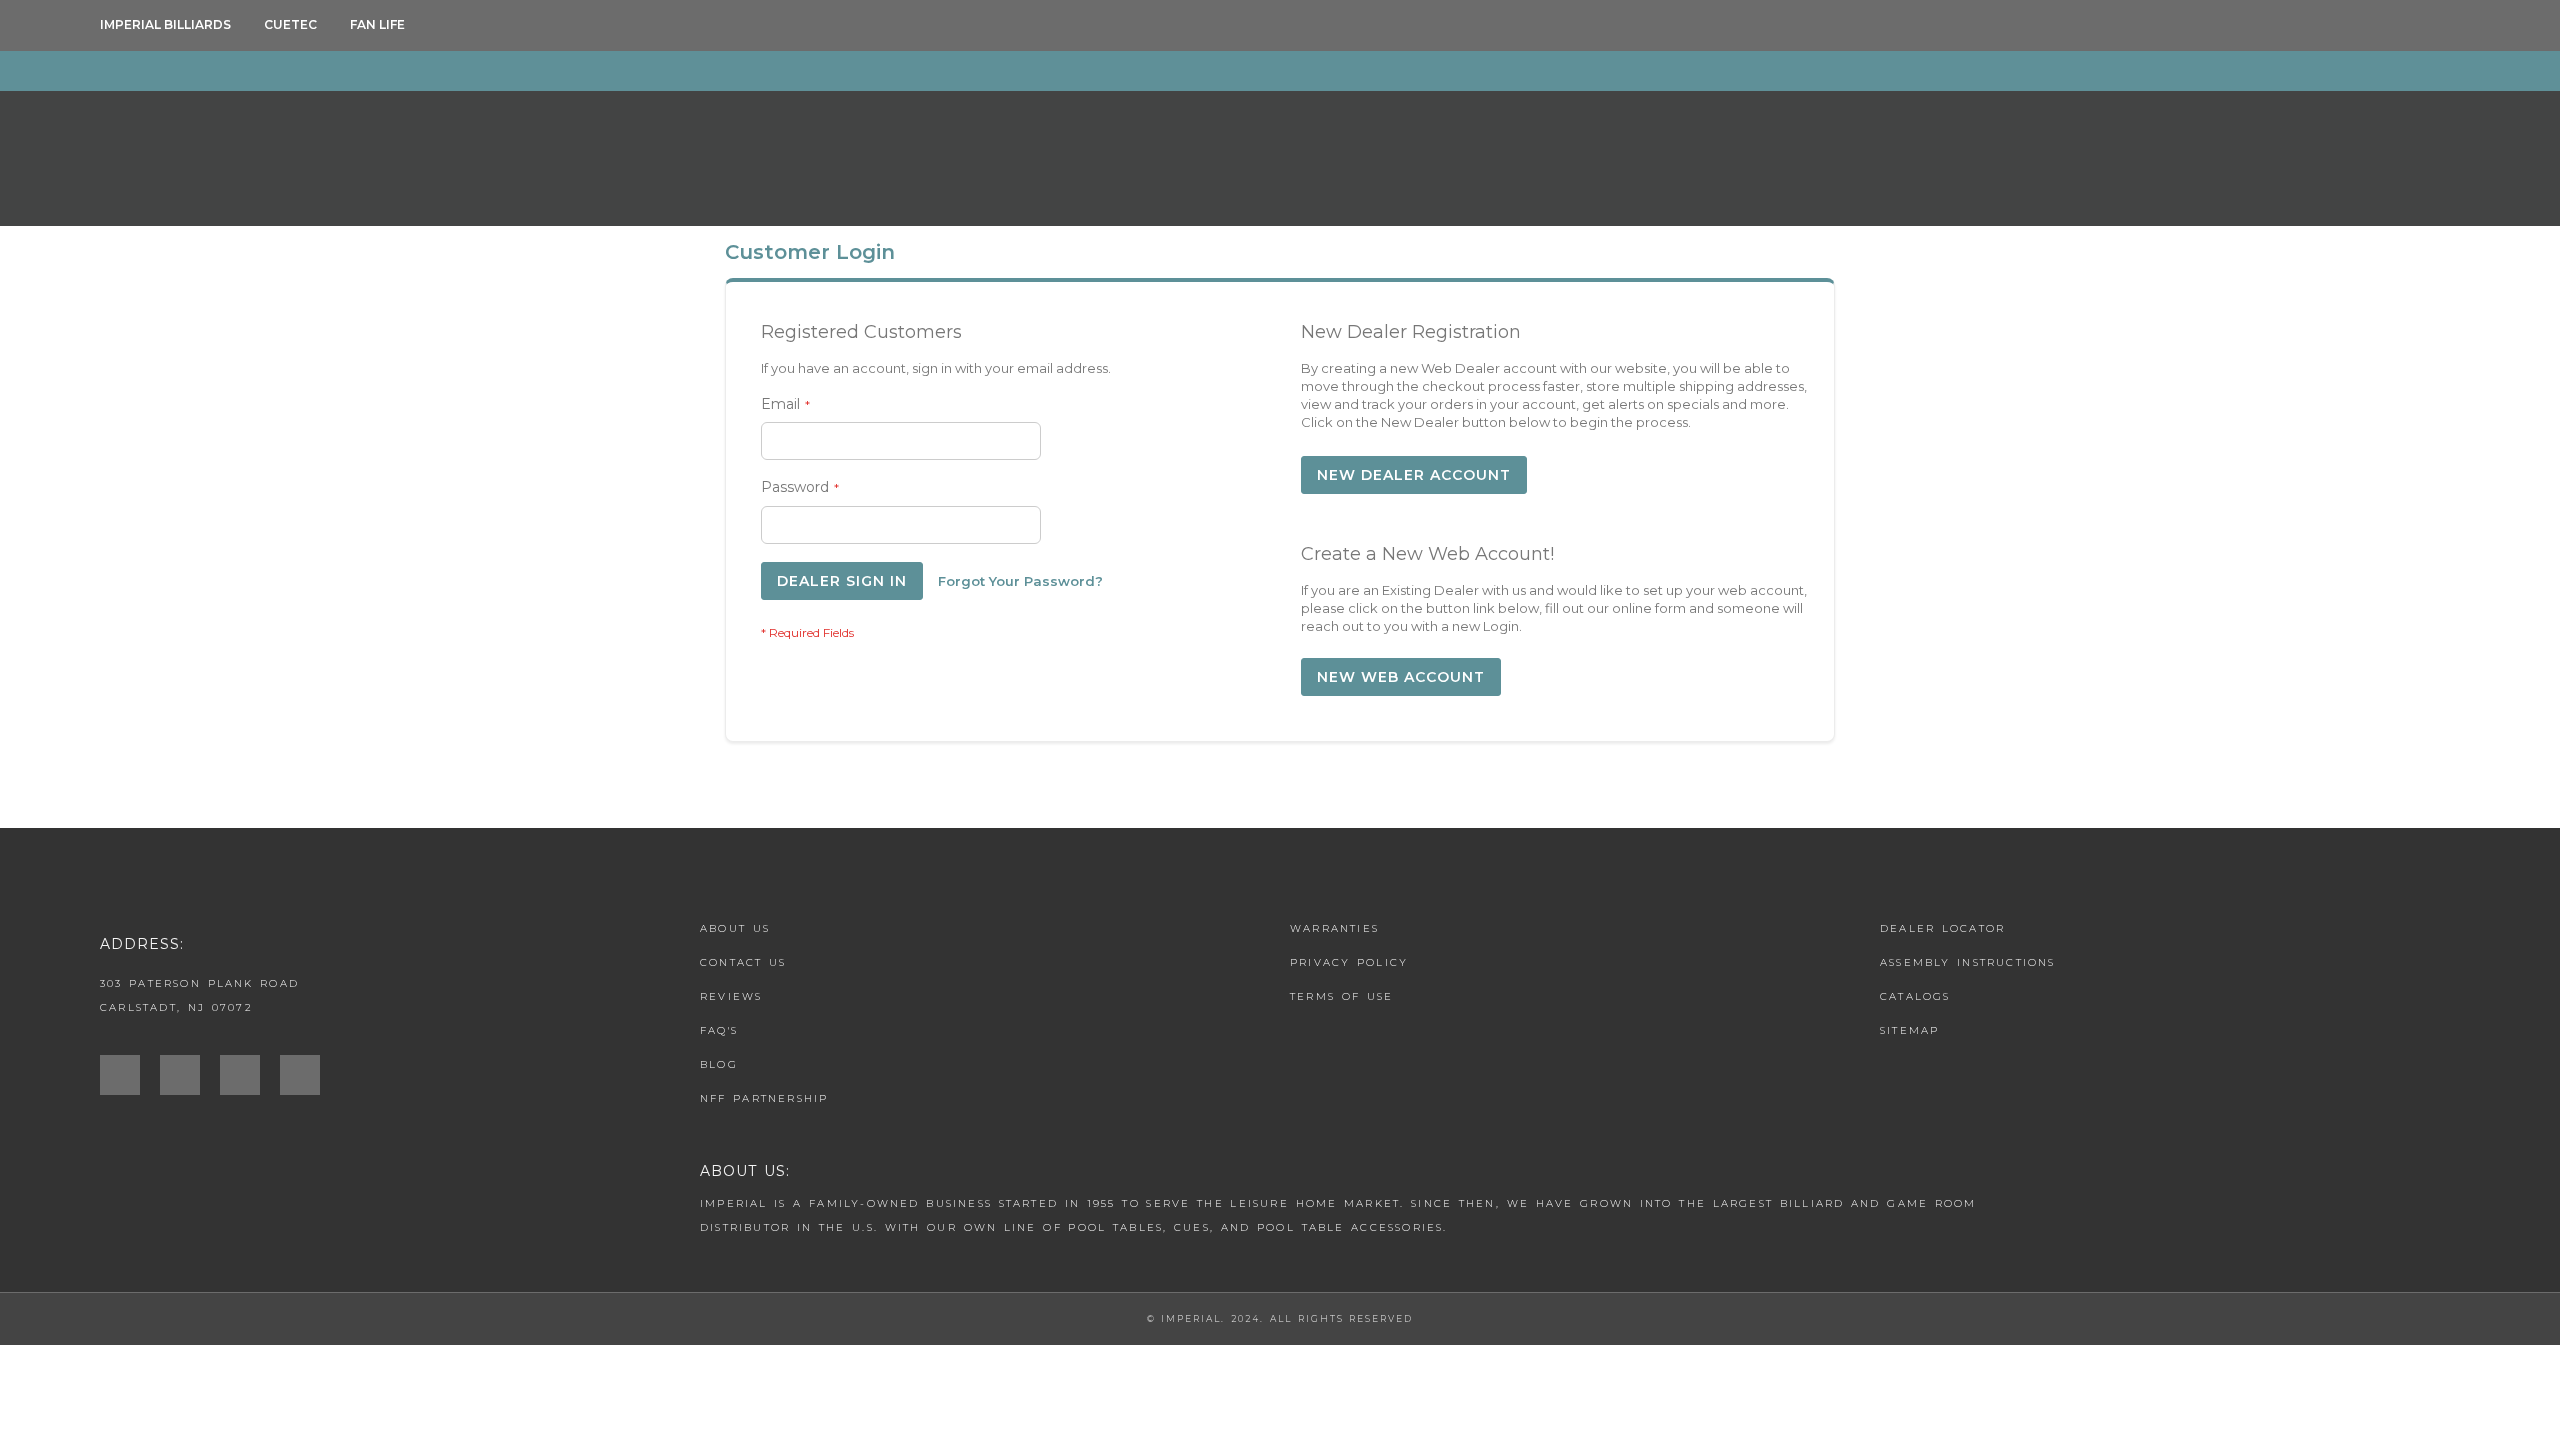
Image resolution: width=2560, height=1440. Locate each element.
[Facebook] (190, 1075)
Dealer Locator (1942, 928)
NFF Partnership (764, 1098)
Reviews (731, 996)
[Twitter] (250, 1075)
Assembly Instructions (1968, 962)
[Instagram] (130, 1075)
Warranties (1334, 928)
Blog (719, 1064)
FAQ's (719, 1030)
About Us (735, 928)
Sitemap (1909, 1030)
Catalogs (1915, 996)
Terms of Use (1341, 996)
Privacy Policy (1349, 962)
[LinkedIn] (310, 1075)
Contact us (743, 962)
